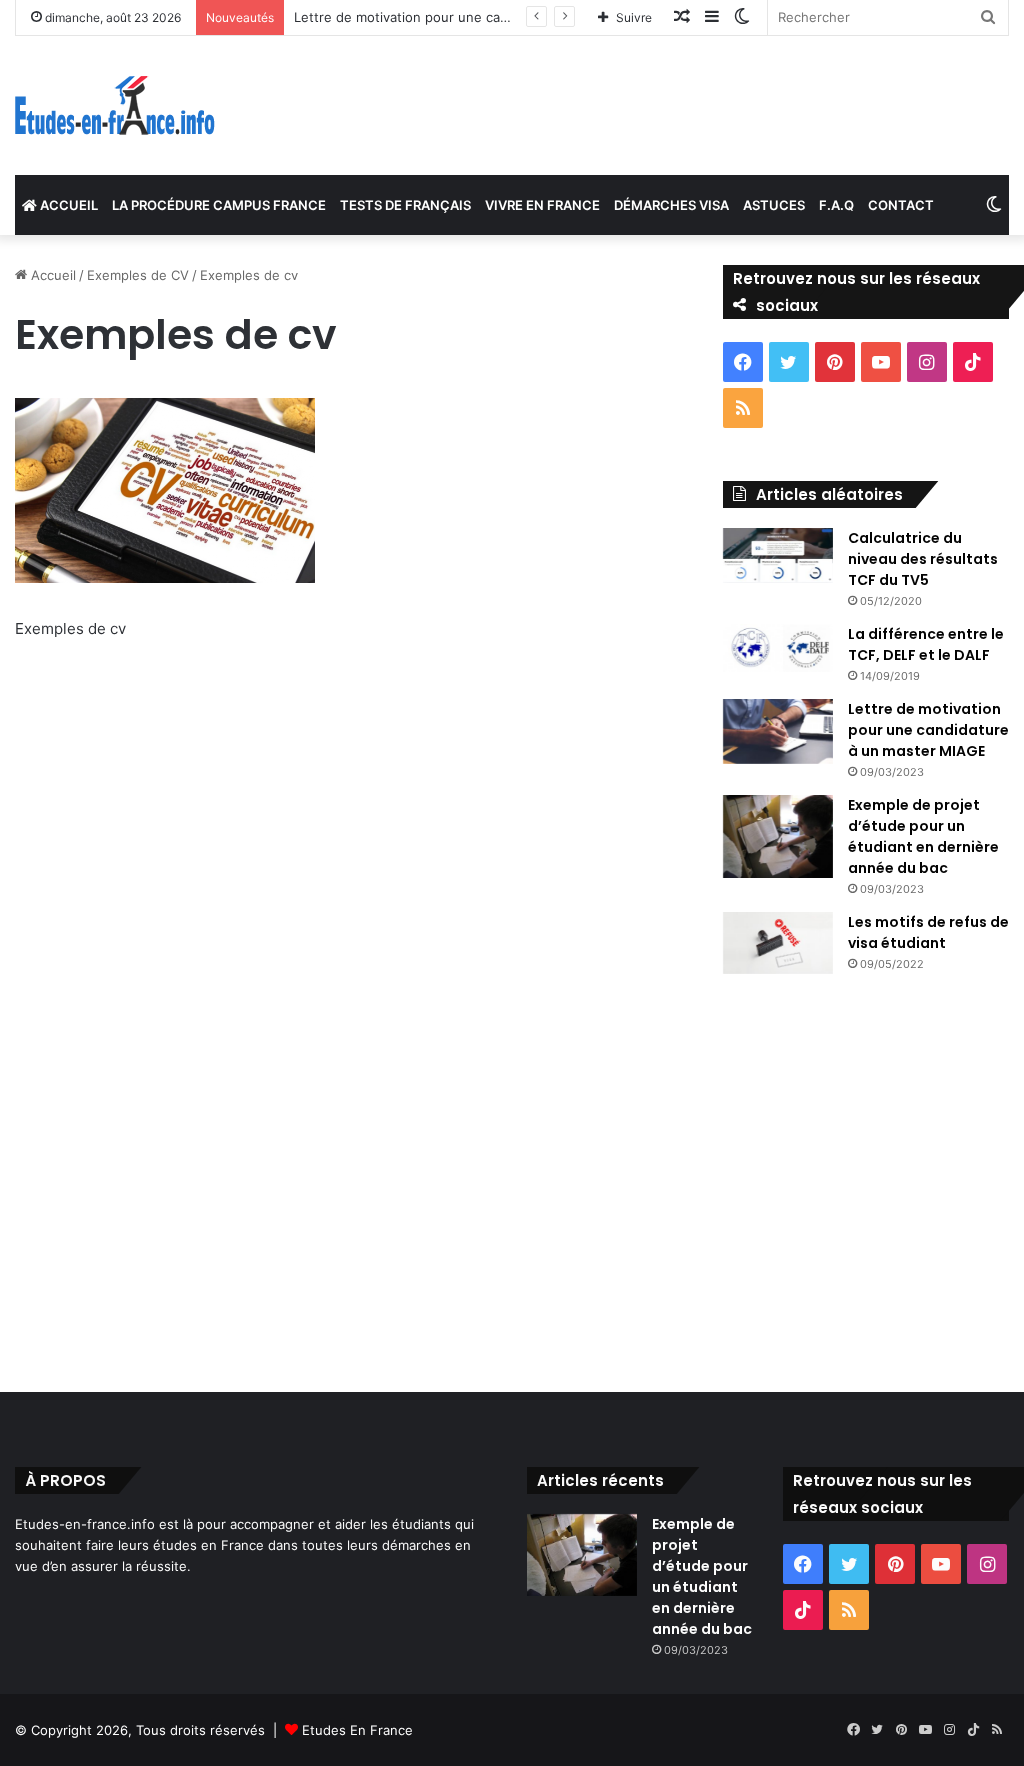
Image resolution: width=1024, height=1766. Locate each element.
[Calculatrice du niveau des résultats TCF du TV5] (778, 555)
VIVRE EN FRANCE (542, 205)
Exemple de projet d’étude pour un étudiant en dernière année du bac (923, 836)
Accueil (51, 275)
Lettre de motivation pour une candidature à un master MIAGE (489, 17)
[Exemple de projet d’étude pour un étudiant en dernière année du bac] (778, 836)
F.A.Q (836, 205)
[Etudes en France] (115, 105)
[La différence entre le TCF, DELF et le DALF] (778, 648)
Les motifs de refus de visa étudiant (928, 932)
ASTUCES (774, 205)
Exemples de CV (138, 275)
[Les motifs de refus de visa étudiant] (778, 943)
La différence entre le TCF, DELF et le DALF (926, 644)
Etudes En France (357, 1730)
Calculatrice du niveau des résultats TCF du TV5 (923, 559)
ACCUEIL (67, 205)
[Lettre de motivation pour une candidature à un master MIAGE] (778, 731)
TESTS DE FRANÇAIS (405, 205)
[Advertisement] (346, 862)
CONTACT (901, 205)
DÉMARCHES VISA (671, 205)
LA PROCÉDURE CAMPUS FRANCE (219, 205)
